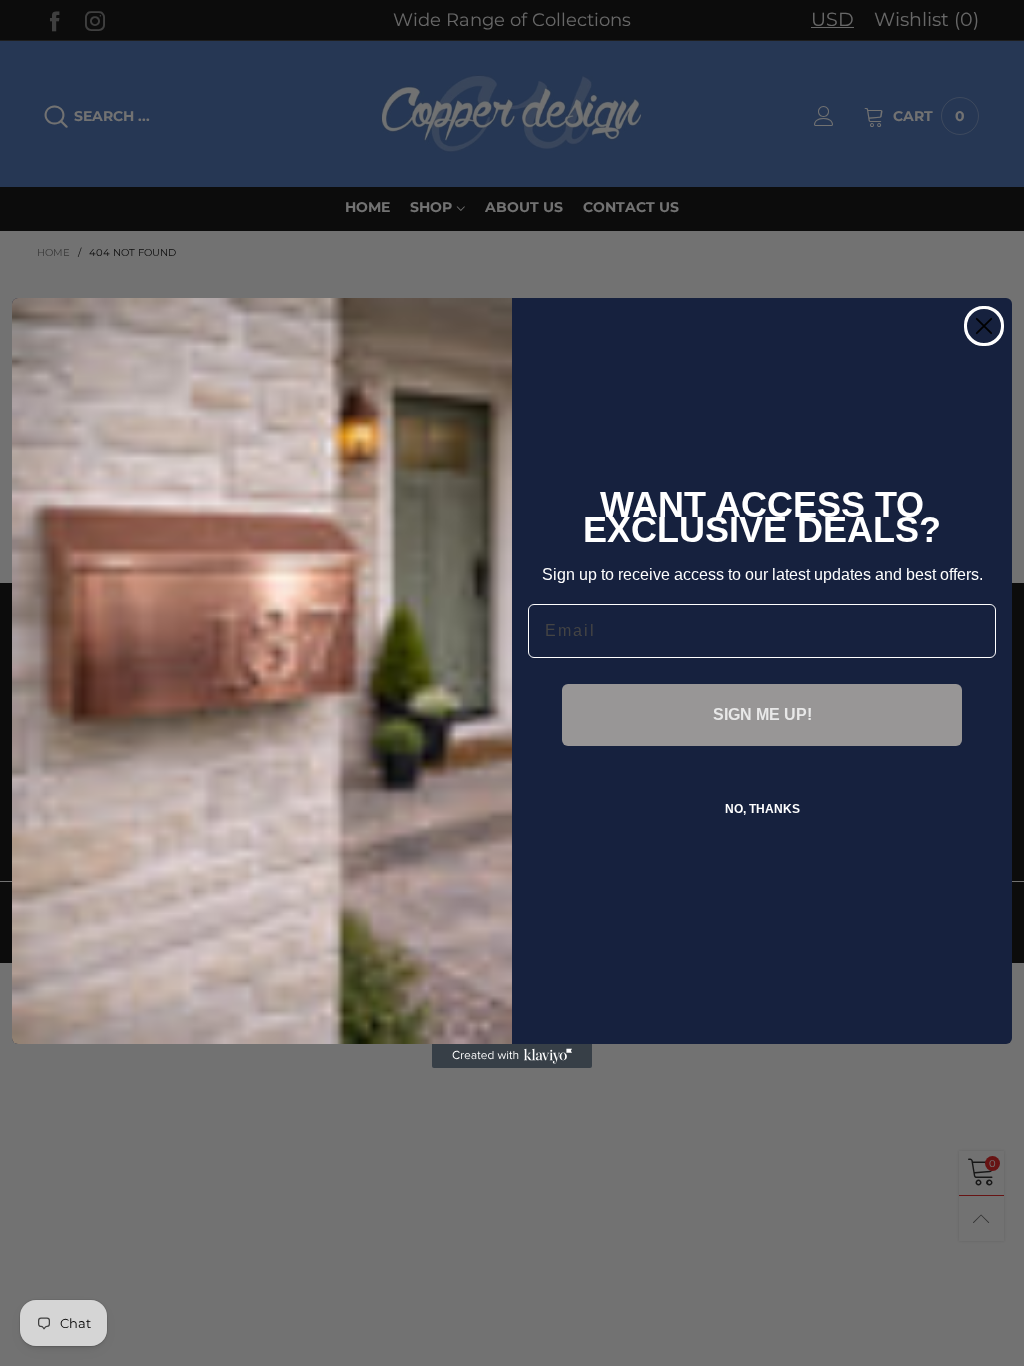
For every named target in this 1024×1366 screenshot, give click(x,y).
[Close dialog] (984, 326)
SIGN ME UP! (762, 714)
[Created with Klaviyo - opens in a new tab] (512, 1056)
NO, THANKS (762, 809)
